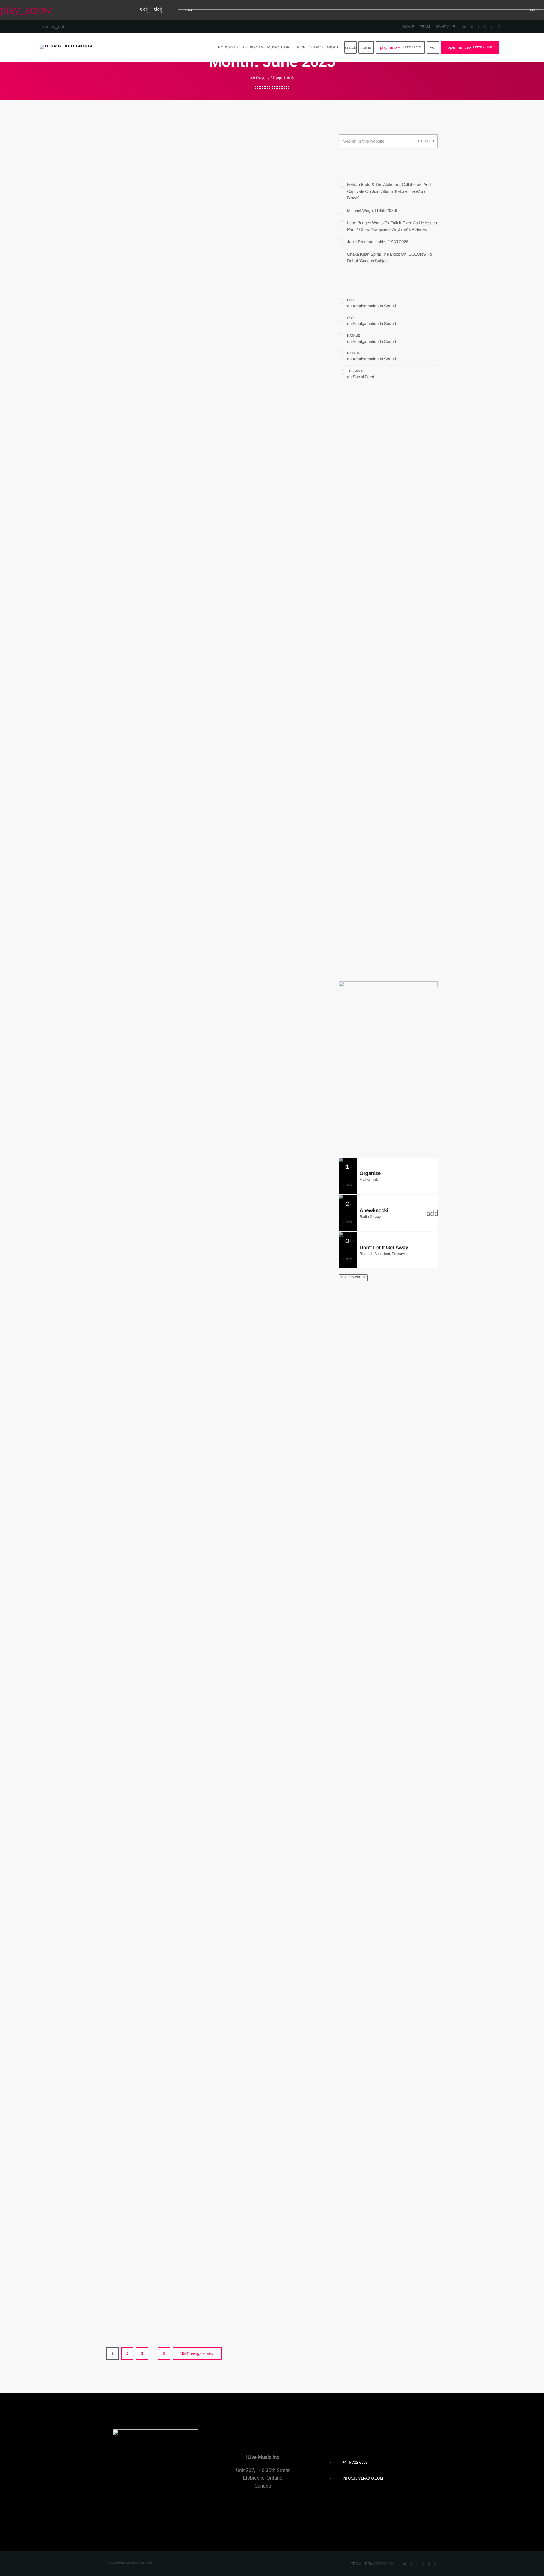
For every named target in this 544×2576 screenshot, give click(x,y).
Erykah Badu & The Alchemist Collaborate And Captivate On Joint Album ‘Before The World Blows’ (389, 191)
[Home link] (66, 47)
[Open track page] (172, 10)
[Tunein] (478, 26)
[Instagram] (491, 26)
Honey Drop (364, 780)
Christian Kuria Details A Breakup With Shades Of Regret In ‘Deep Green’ (382, 517)
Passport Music (380, 885)
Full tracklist (353, 1277)
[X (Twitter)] (472, 26)
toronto (353, 769)
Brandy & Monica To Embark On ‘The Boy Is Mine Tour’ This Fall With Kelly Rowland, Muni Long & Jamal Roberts (208, 2255)
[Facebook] (499, 26)
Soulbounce (132, 275)
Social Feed (364, 377)
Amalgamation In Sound (374, 306)
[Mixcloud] (485, 26)
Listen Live (400, 47)
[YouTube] (464, 26)
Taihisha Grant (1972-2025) (182, 1773)
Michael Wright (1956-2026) (372, 211)
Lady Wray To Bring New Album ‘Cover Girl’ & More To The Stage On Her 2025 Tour (210, 536)
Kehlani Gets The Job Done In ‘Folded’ (209, 289)
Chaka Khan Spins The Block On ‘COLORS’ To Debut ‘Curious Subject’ (399, 702)
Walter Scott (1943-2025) (177, 1031)
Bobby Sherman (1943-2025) (186, 2008)
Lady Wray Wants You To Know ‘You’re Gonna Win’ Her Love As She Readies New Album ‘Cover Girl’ (210, 1526)
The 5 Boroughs (380, 856)
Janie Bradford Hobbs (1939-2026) (378, 242)
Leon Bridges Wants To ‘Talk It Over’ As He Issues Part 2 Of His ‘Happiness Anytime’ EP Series (398, 647)
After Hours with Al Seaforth (392, 914)
